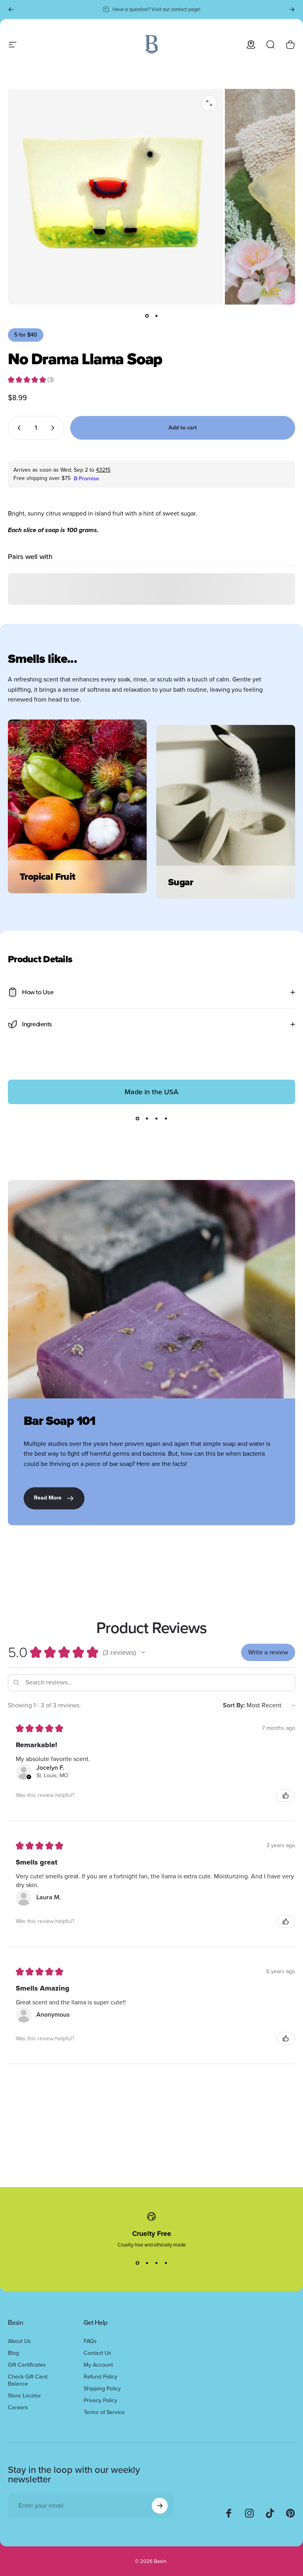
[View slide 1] (137, 1118)
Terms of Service (104, 2412)
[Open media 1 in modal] (209, 103)
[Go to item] (147, 316)
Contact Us (97, 2353)
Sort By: (234, 1705)
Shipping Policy (102, 2388)
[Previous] (11, 9)
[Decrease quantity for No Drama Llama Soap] (17, 428)
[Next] (292, 9)
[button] (143, 1652)
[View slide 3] (156, 1118)
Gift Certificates (27, 2365)
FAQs (90, 2341)
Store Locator (24, 2395)
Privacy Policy (100, 2400)
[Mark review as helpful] (286, 1795)
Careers (18, 2407)
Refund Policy (100, 2377)
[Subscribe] (160, 2506)
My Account (98, 2365)
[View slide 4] (166, 1118)
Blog (13, 2353)
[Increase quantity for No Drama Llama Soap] (54, 428)
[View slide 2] (147, 1118)
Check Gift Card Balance (28, 2380)
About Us (19, 2341)
